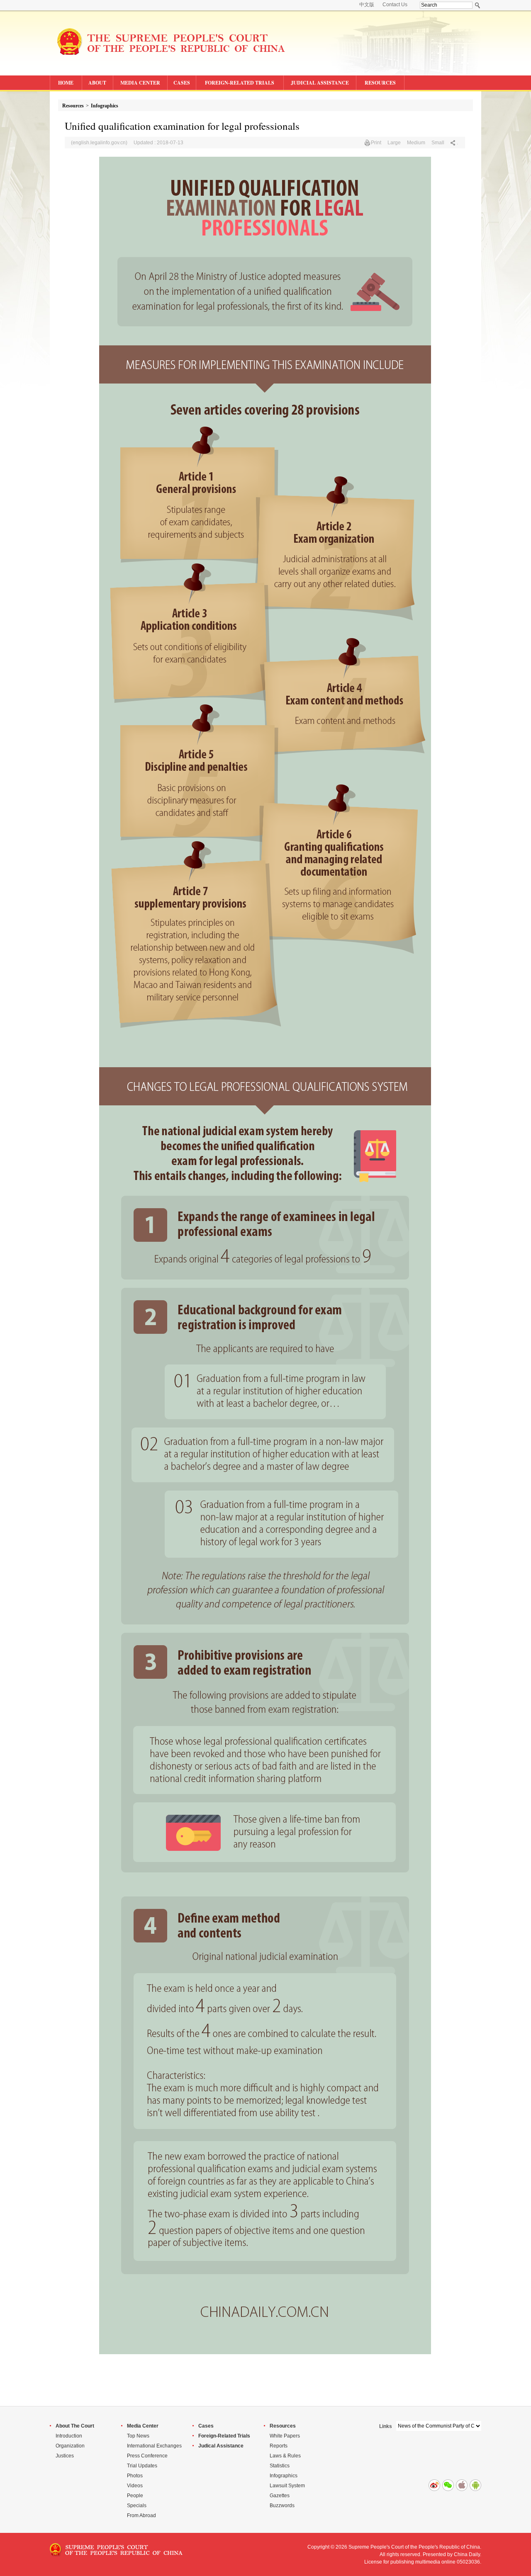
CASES (182, 83)
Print (376, 143)
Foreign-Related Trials (224, 2436)
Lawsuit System (287, 2486)
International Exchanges (154, 2446)
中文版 (367, 5)
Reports (279, 2446)
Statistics (280, 2466)
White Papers (285, 2436)
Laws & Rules (285, 2456)
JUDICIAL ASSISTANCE (320, 83)
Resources (73, 106)
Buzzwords (282, 2506)
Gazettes (280, 2496)
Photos (135, 2476)
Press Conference (147, 2456)
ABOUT (97, 83)
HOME (66, 83)
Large (394, 143)
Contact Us (395, 5)
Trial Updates (142, 2466)
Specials (137, 2506)
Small (438, 143)
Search (478, 5)
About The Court (75, 2426)
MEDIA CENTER (140, 83)
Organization (70, 2446)
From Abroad (141, 2515)
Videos (135, 2486)
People (135, 2496)
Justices (65, 2456)
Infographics (105, 106)
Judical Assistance (221, 2446)
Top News (138, 2436)
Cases (206, 2426)
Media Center (143, 2426)
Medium (416, 143)
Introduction (69, 2436)
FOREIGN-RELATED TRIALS (240, 83)
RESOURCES (380, 83)
